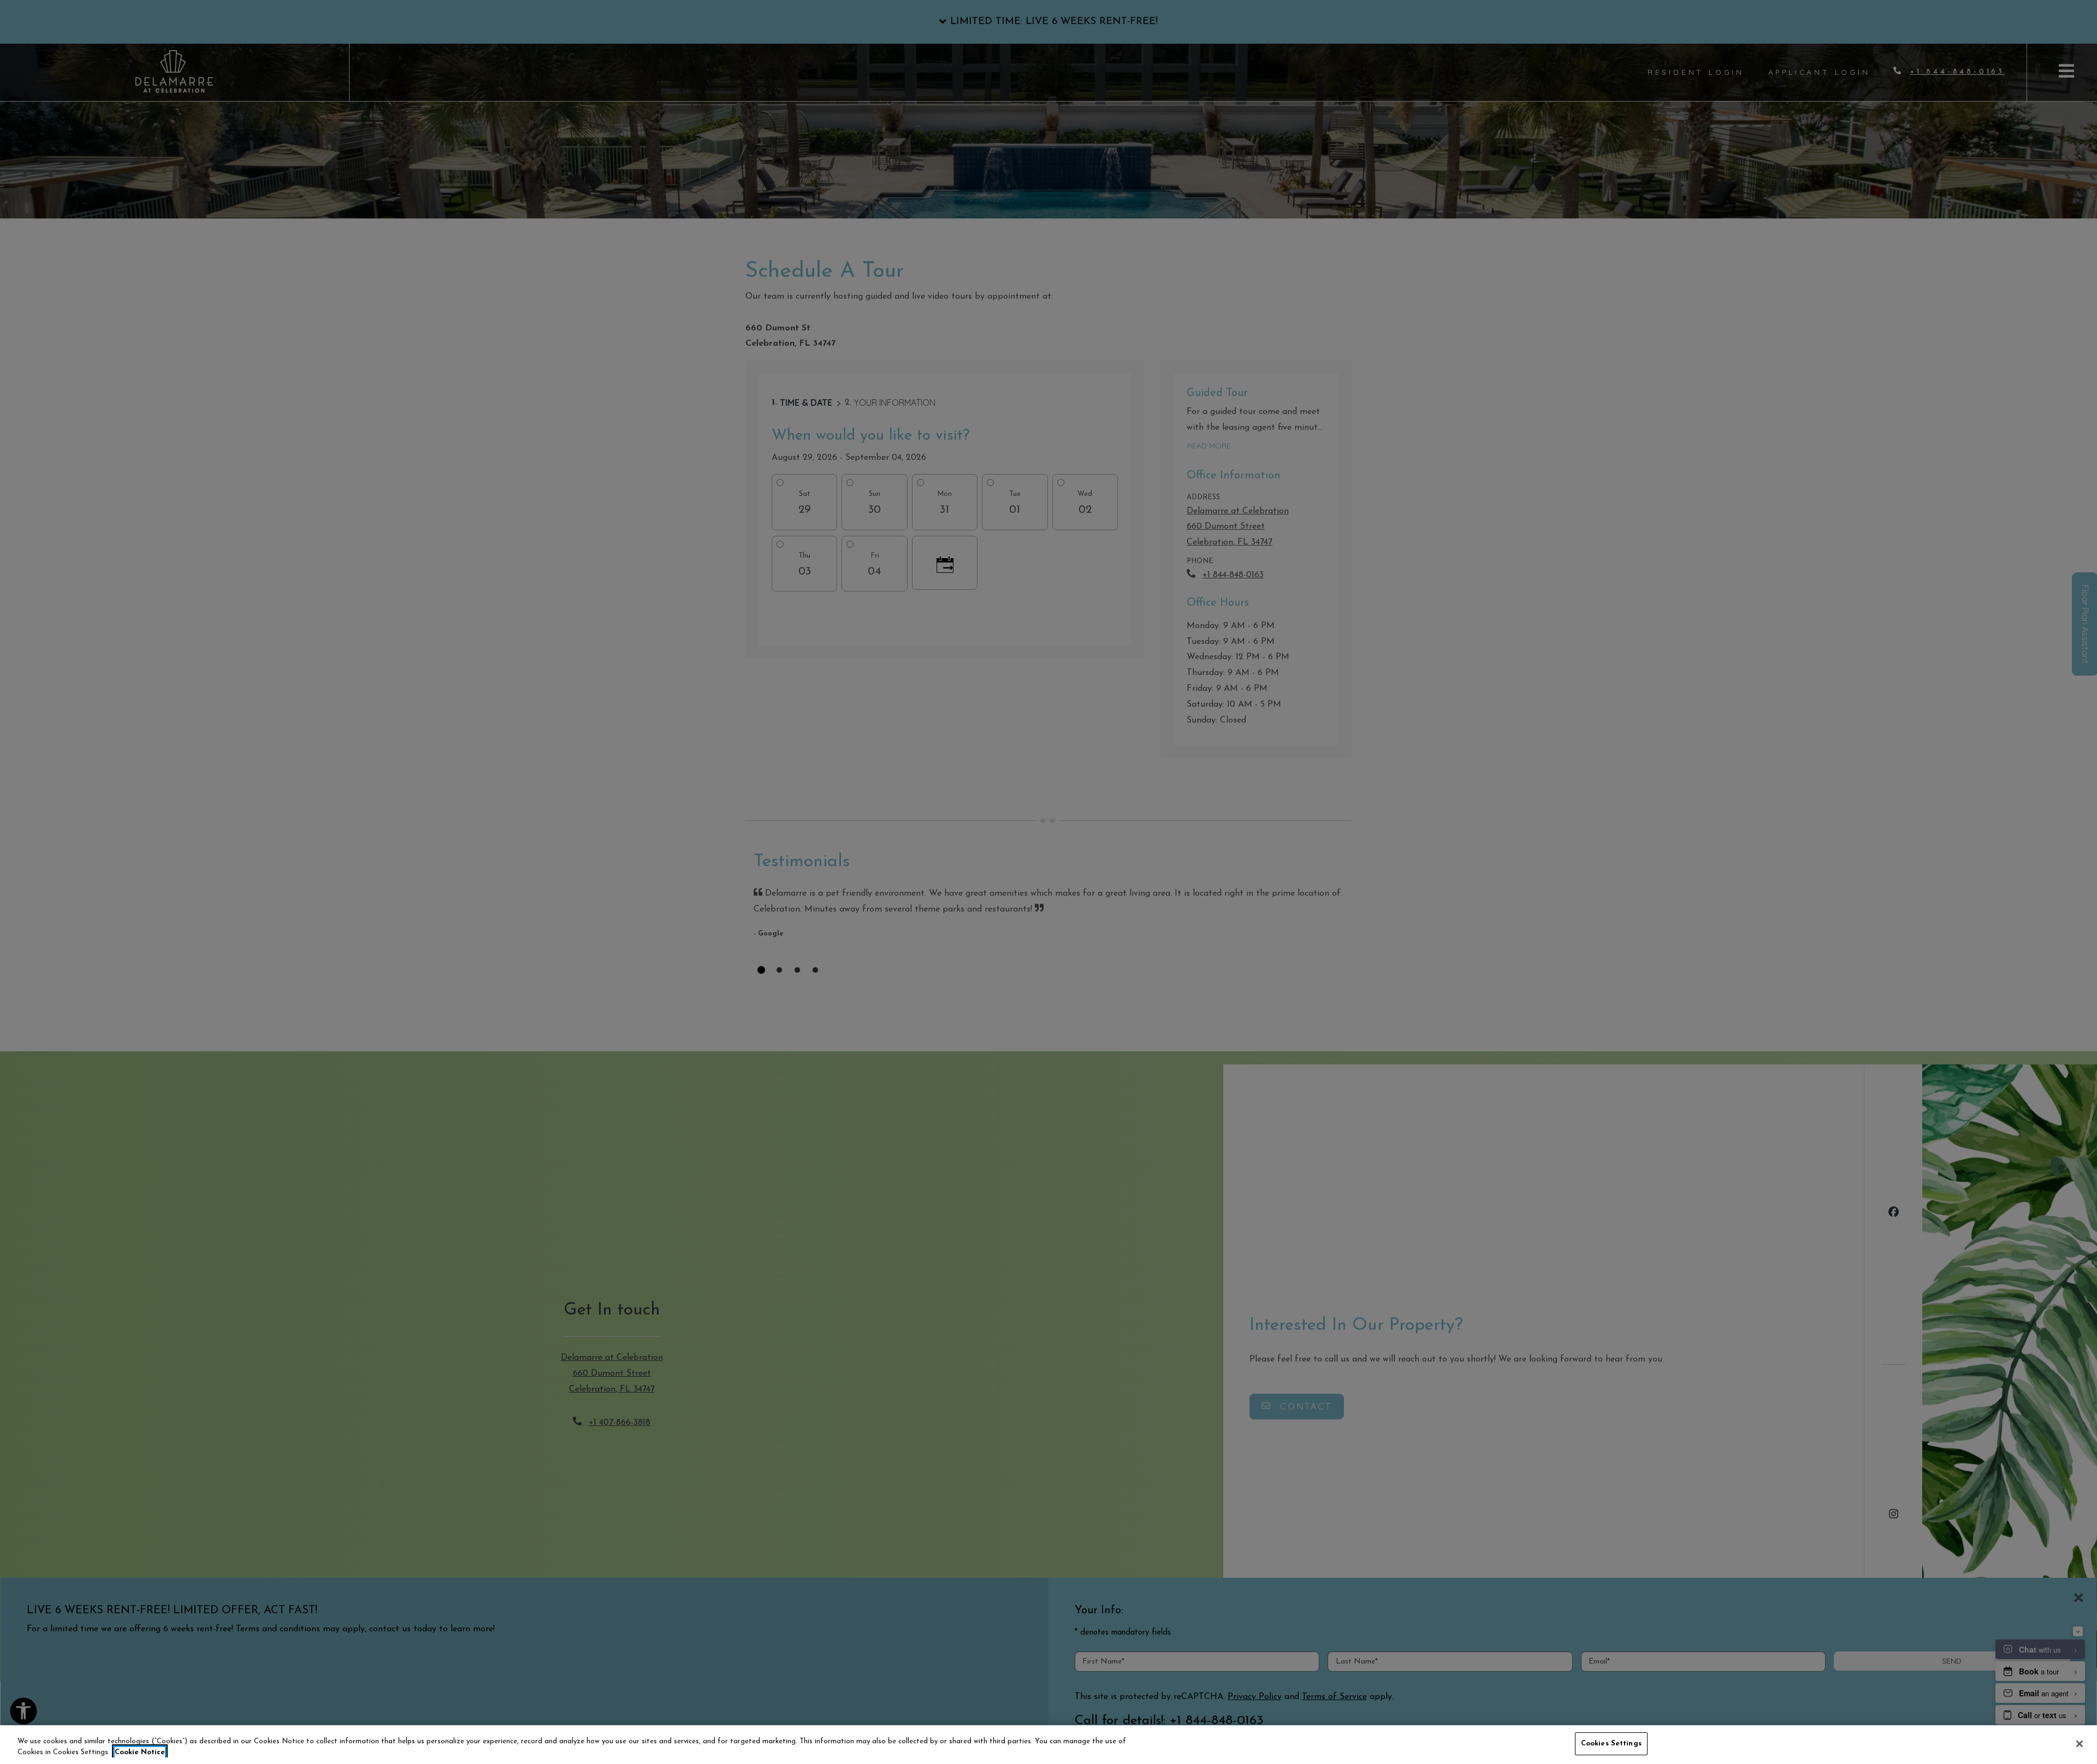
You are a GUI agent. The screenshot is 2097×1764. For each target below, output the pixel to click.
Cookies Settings (1611, 1744)
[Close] (2080, 1744)
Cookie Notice (140, 1752)
